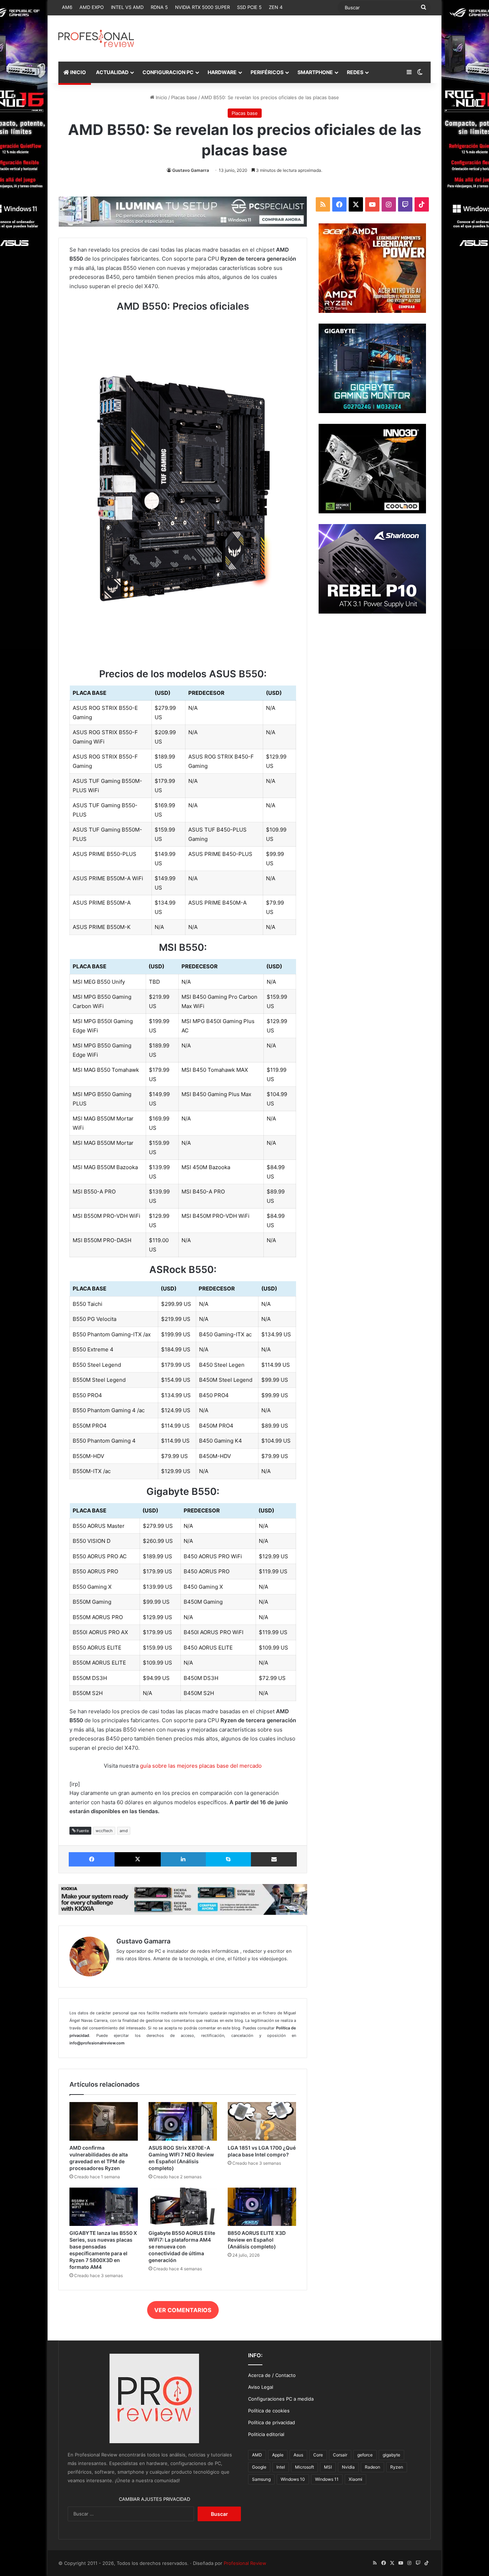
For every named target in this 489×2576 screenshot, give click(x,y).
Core (318, 2455)
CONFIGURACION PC (168, 72)
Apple (278, 2455)
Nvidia (348, 2467)
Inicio (161, 97)
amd (124, 1831)
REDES (355, 72)
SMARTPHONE (315, 72)
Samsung (261, 2479)
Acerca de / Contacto (272, 2375)
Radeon (372, 2467)
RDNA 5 (159, 7)
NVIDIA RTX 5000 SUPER (202, 7)
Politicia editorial (266, 2434)
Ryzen (397, 2467)
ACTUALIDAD (112, 72)
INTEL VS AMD (127, 7)
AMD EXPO (92, 7)
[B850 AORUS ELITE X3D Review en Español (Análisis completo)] (262, 2207)
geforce (365, 2455)
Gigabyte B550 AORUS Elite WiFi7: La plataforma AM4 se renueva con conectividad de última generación (182, 2246)
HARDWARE (222, 72)
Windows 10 (293, 2479)
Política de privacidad (272, 2422)
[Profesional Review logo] (96, 38)
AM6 (67, 7)
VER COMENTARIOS (183, 2310)
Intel (281, 2467)
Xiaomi (355, 2479)
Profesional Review (245, 2563)
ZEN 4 (276, 7)
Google (259, 2467)
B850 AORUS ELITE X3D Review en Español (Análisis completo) (257, 2240)
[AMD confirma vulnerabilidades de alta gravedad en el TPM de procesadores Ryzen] (104, 2121)
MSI (328, 2467)
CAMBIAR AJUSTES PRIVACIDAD (154, 2499)
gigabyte (391, 2455)
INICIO (78, 72)
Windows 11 (327, 2479)
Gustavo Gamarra (191, 170)
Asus (298, 2455)
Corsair (340, 2455)
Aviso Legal (261, 2387)
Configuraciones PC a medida (281, 2399)
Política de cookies (269, 2411)
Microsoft (304, 2467)
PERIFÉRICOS (267, 72)
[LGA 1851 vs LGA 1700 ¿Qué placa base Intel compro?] (262, 2121)
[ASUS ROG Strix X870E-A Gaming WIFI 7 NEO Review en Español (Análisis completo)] (183, 2121)
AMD (257, 2455)
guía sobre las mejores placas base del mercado (201, 1766)
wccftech (104, 1831)
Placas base (184, 97)
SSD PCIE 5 (249, 7)
